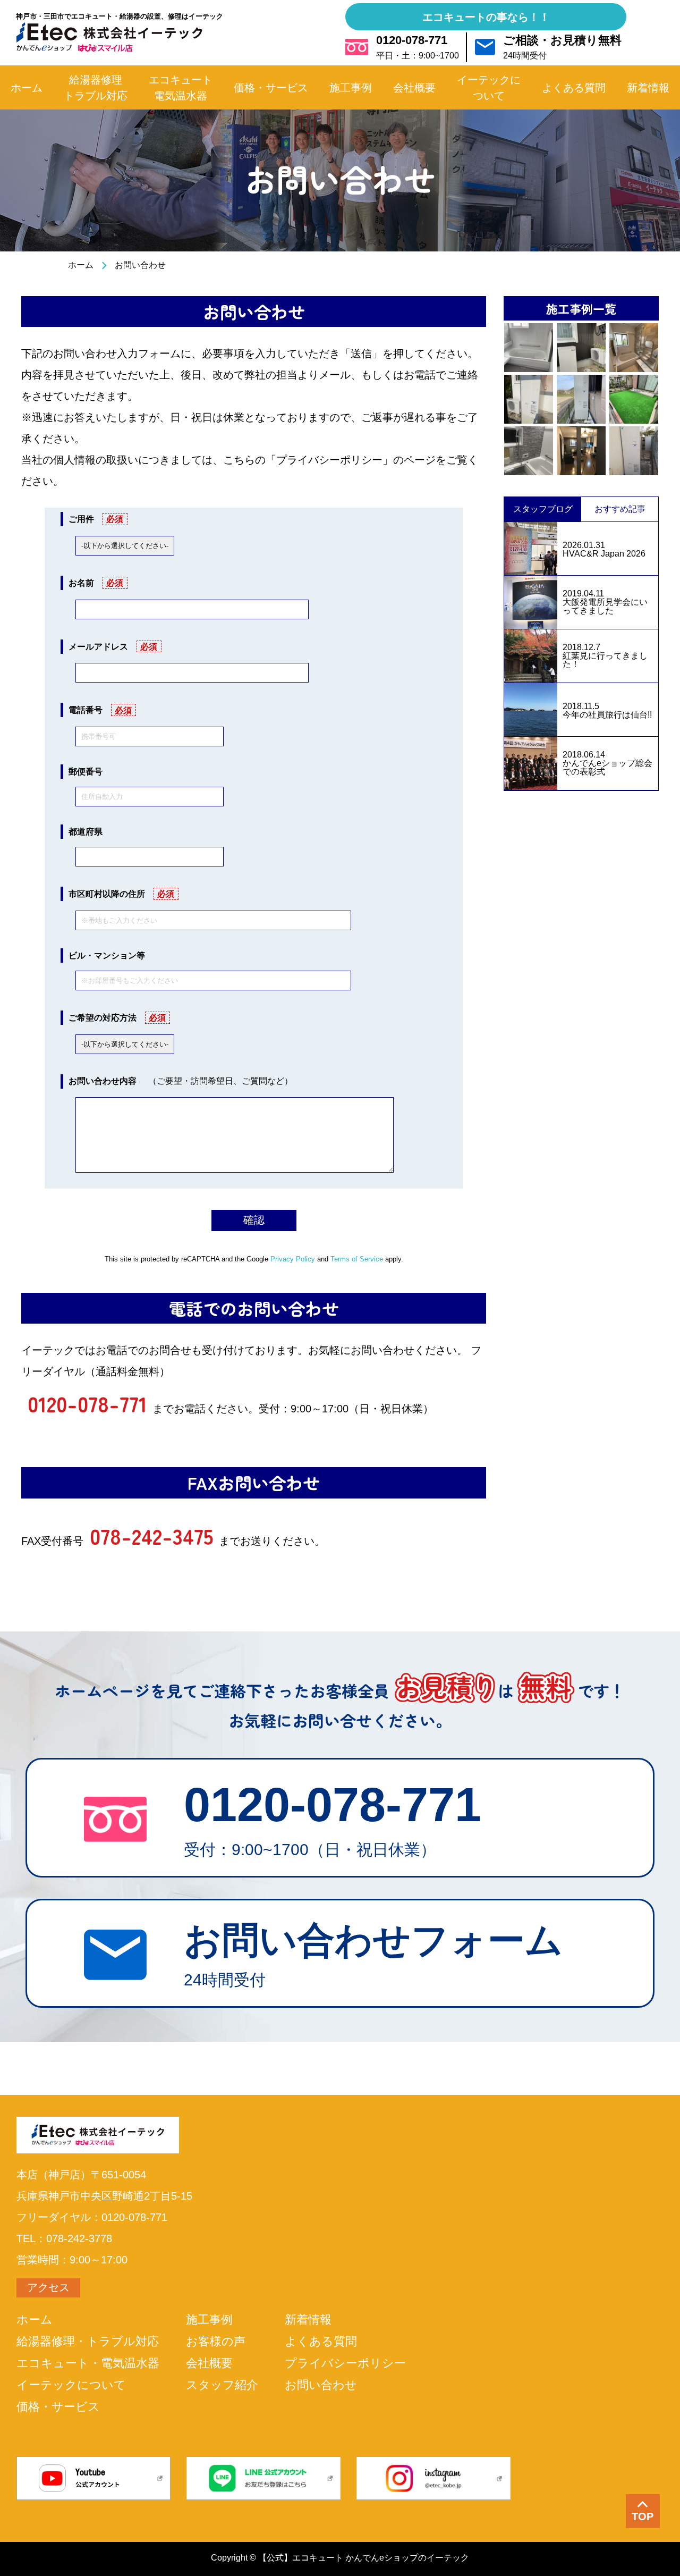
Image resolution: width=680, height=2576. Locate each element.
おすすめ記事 (620, 509)
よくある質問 (321, 2342)
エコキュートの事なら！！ (486, 17)
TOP (643, 2516)
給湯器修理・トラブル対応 (88, 2342)
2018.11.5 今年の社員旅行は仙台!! (607, 711)
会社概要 (209, 2363)
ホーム (81, 265)
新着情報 (308, 2320)
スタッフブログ (543, 509)
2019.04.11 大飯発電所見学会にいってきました (605, 602)
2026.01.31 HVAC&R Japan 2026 (604, 550)
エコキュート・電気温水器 (88, 2363)
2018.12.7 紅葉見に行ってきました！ (605, 656)
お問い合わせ (321, 2385)
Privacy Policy (293, 1259)
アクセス (48, 2287)
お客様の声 (216, 2342)
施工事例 (209, 2320)
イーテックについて (71, 2385)
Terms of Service (357, 1259)
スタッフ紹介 (222, 2385)
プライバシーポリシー (345, 2363)
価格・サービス (58, 2407)
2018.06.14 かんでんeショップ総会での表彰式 (607, 763)
